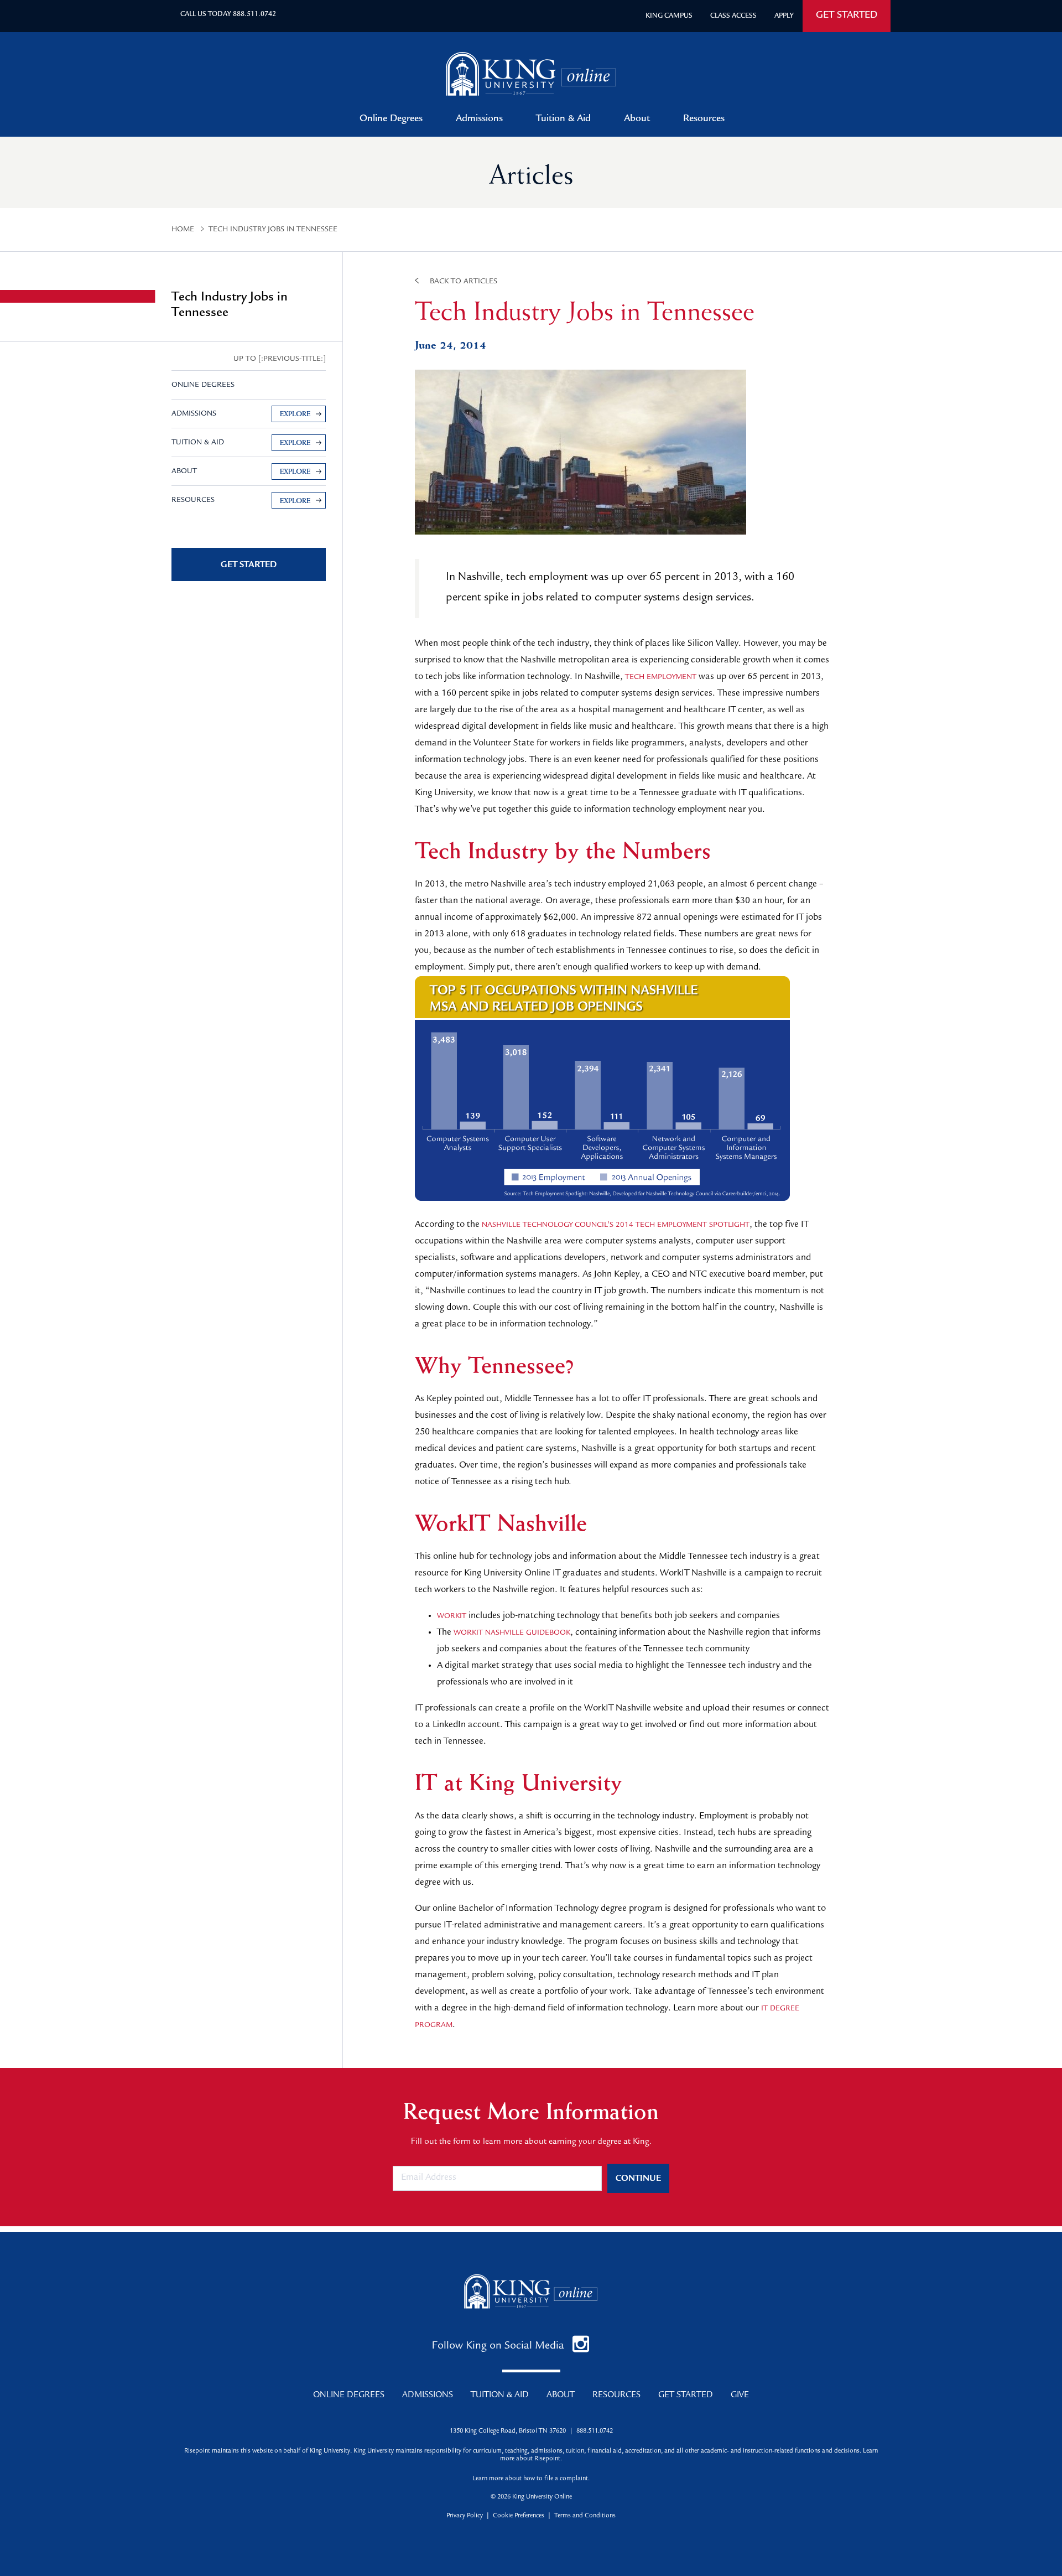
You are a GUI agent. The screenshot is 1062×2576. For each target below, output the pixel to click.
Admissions (479, 120)
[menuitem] (249, 414)
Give (740, 2396)
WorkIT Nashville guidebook (512, 1633)
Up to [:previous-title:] (280, 359)
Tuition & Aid (563, 120)
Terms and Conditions (585, 2516)
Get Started (686, 2396)
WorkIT (452, 1616)
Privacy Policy (465, 2516)
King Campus (669, 16)
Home (183, 230)
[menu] (249, 428)
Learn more (488, 2479)
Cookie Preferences (519, 2516)
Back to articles (464, 282)
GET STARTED (847, 16)
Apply (784, 16)
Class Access (733, 16)
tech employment (661, 677)
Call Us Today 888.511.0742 (228, 15)
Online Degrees (391, 120)
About (637, 120)
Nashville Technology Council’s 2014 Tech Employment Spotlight (616, 1225)
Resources (704, 120)
